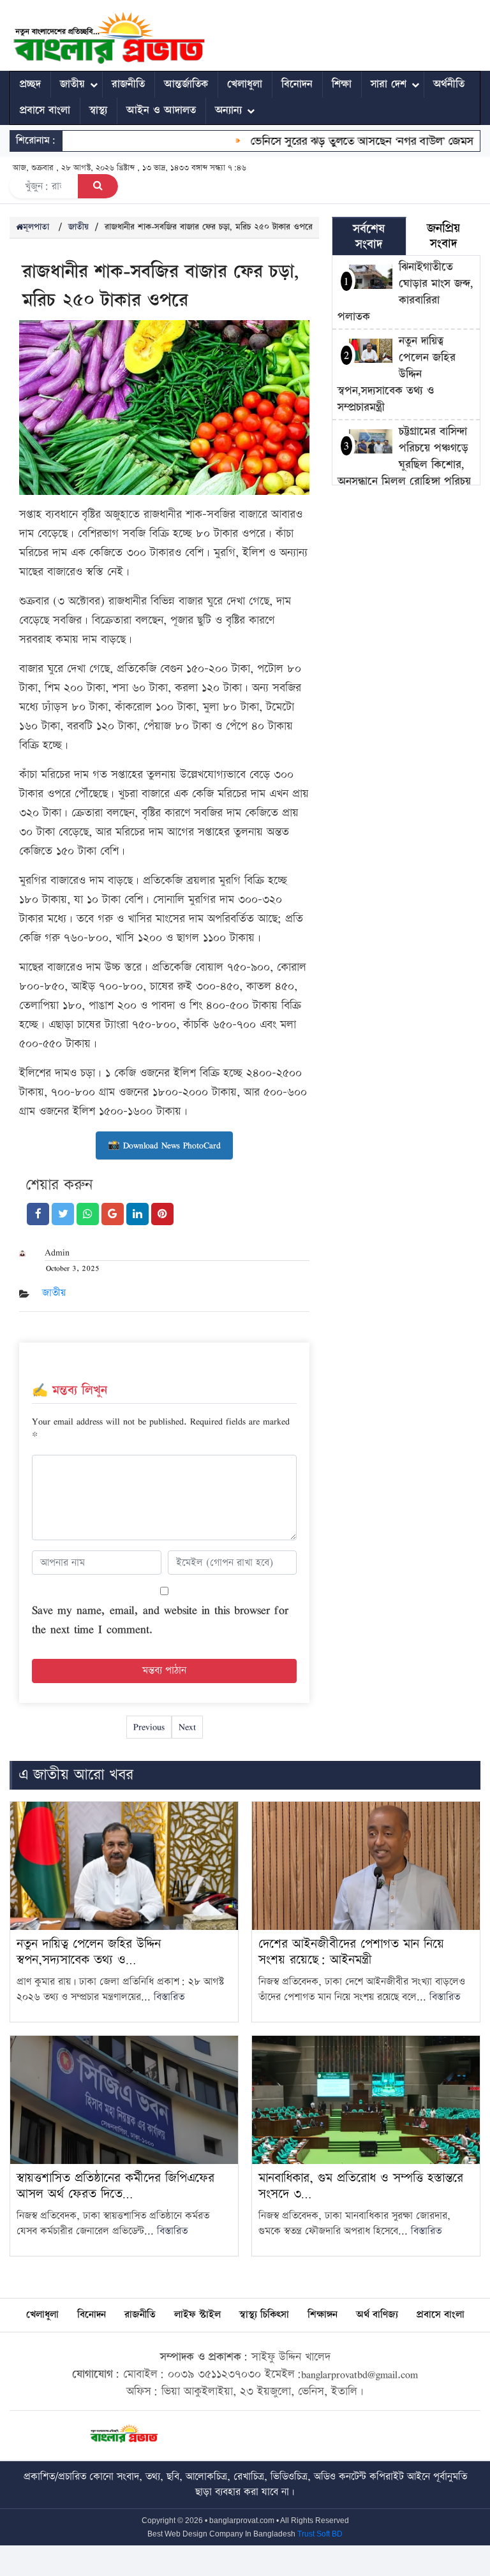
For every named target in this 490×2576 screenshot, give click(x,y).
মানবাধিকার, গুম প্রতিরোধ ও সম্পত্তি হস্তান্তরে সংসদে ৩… (361, 2186)
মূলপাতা (36, 227)
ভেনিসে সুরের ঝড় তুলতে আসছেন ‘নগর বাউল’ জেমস (339, 141)
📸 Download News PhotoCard (164, 1145)
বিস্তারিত (169, 1997)
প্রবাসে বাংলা (45, 110)
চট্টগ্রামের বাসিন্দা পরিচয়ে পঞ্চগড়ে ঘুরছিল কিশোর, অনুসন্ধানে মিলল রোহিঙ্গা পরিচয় (404, 456)
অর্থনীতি (449, 84)
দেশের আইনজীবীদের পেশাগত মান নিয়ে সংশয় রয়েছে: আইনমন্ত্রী (351, 1952)
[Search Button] (98, 186)
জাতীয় (72, 84)
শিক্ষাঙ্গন (323, 2315)
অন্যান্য (228, 110)
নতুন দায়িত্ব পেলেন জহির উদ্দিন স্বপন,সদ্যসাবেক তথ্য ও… (89, 1952)
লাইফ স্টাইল (197, 2315)
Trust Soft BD (320, 2534)
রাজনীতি (128, 84)
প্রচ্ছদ (30, 84)
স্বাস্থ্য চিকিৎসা (264, 2315)
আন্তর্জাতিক (186, 84)
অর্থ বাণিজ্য (377, 2315)
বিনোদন (297, 84)
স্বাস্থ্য (98, 110)
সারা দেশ (389, 84)
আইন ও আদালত (161, 110)
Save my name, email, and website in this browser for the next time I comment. (160, 1619)
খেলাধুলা (245, 84)
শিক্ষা (342, 84)
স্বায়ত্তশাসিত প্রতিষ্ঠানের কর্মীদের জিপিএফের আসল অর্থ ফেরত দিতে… (115, 2186)
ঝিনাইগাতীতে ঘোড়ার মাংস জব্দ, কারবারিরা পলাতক (405, 292)
